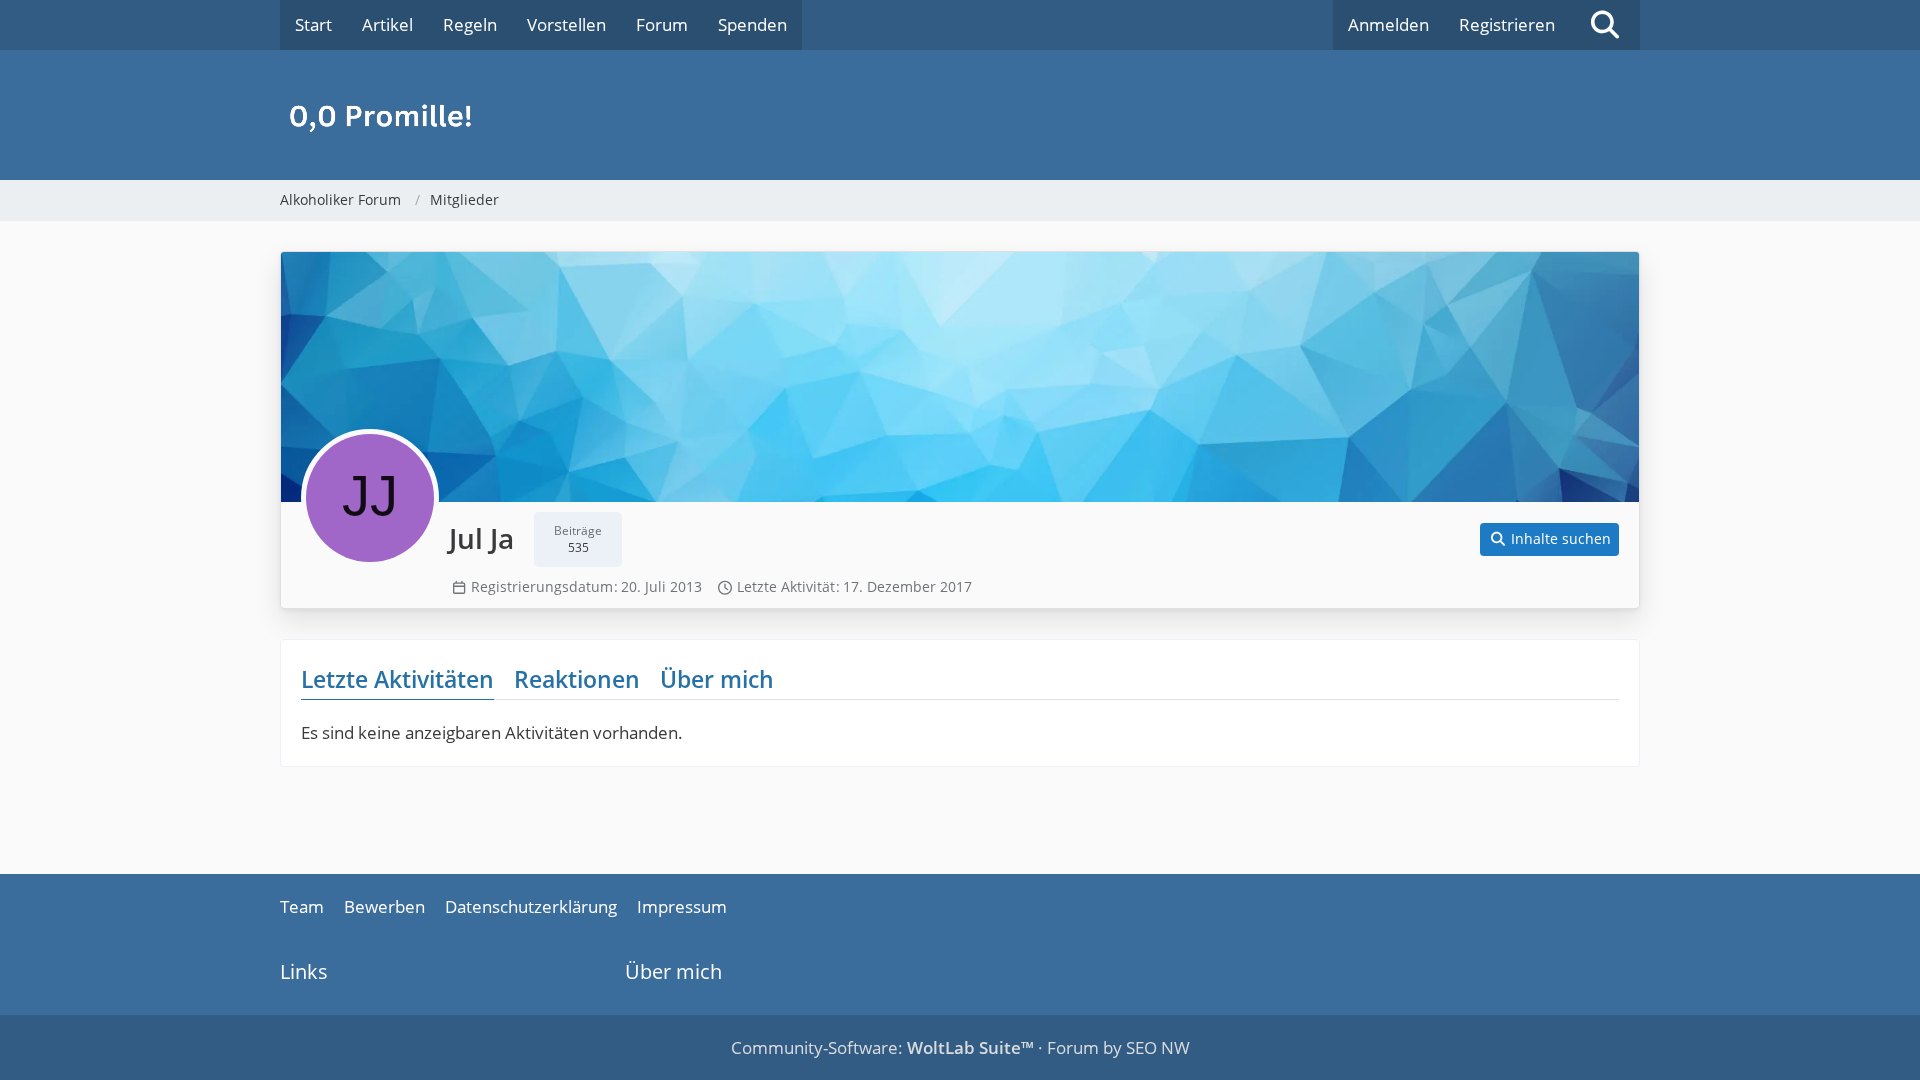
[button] (1550, 539)
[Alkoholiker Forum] (960, 115)
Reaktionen (577, 679)
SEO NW (1158, 1047)
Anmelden (1388, 24)
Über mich (717, 679)
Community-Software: (882, 1047)
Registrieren (1507, 24)
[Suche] (1605, 25)
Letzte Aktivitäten (397, 679)
